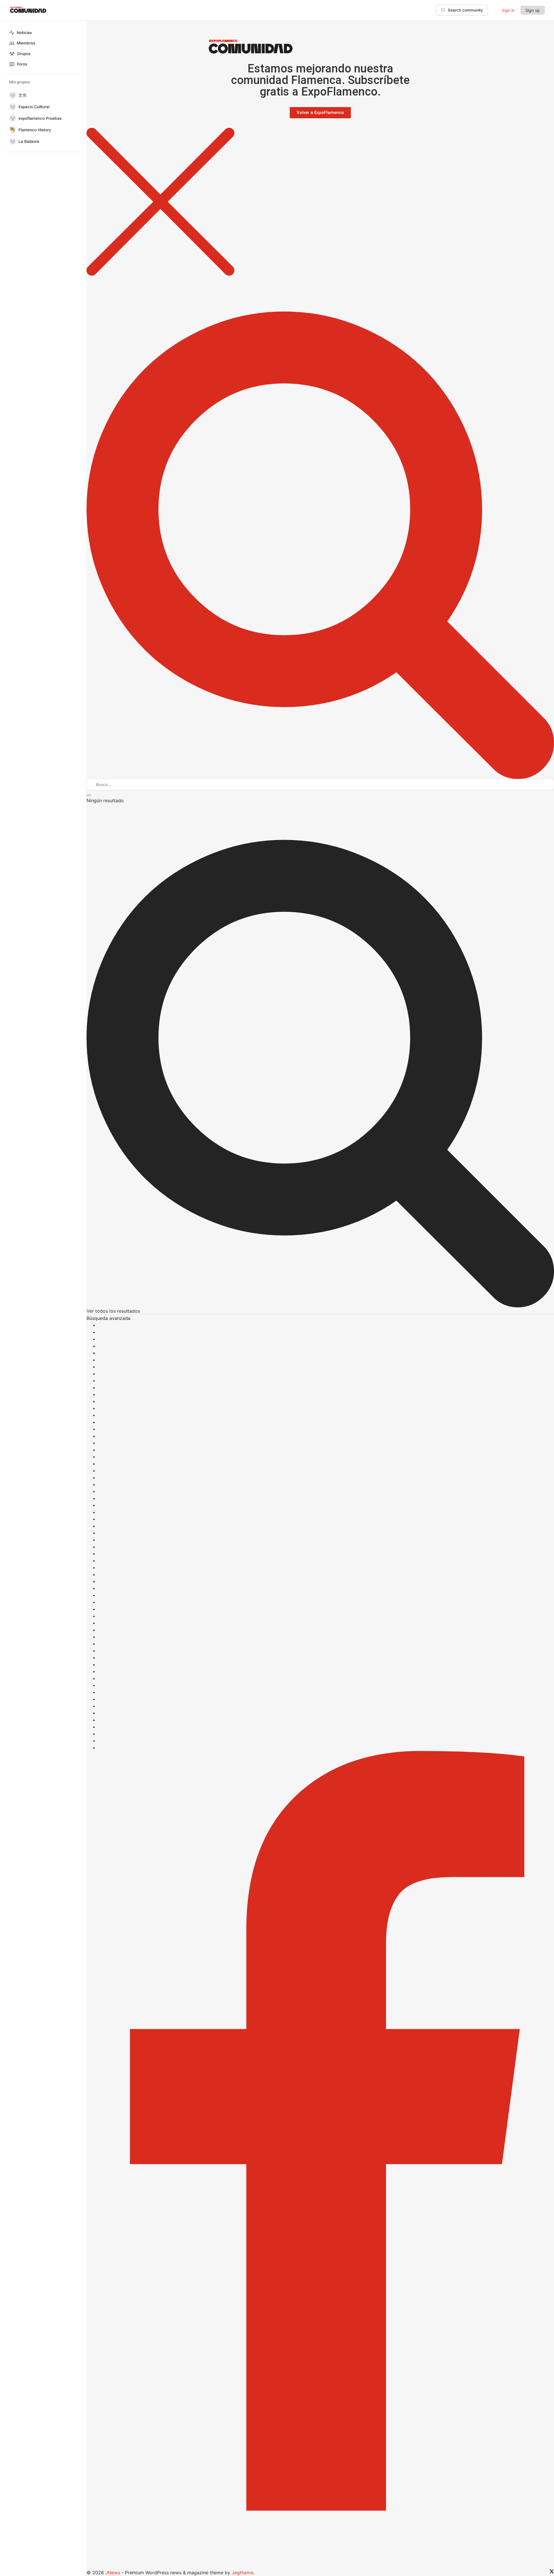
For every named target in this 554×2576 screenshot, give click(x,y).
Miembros (26, 43)
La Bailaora (29, 141)
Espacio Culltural (34, 107)
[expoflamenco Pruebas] (12, 118)
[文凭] (12, 95)
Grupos (24, 54)
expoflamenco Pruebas (40, 118)
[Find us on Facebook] (320, 2160)
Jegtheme (243, 2573)
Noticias (24, 33)
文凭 (23, 95)
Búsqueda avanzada (108, 1318)
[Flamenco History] (12, 130)
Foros (22, 64)
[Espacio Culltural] (12, 107)
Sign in (508, 10)
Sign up (533, 10)
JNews (113, 2573)
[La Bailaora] (12, 141)
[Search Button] (320, 527)
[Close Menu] (320, 202)
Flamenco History (35, 130)
